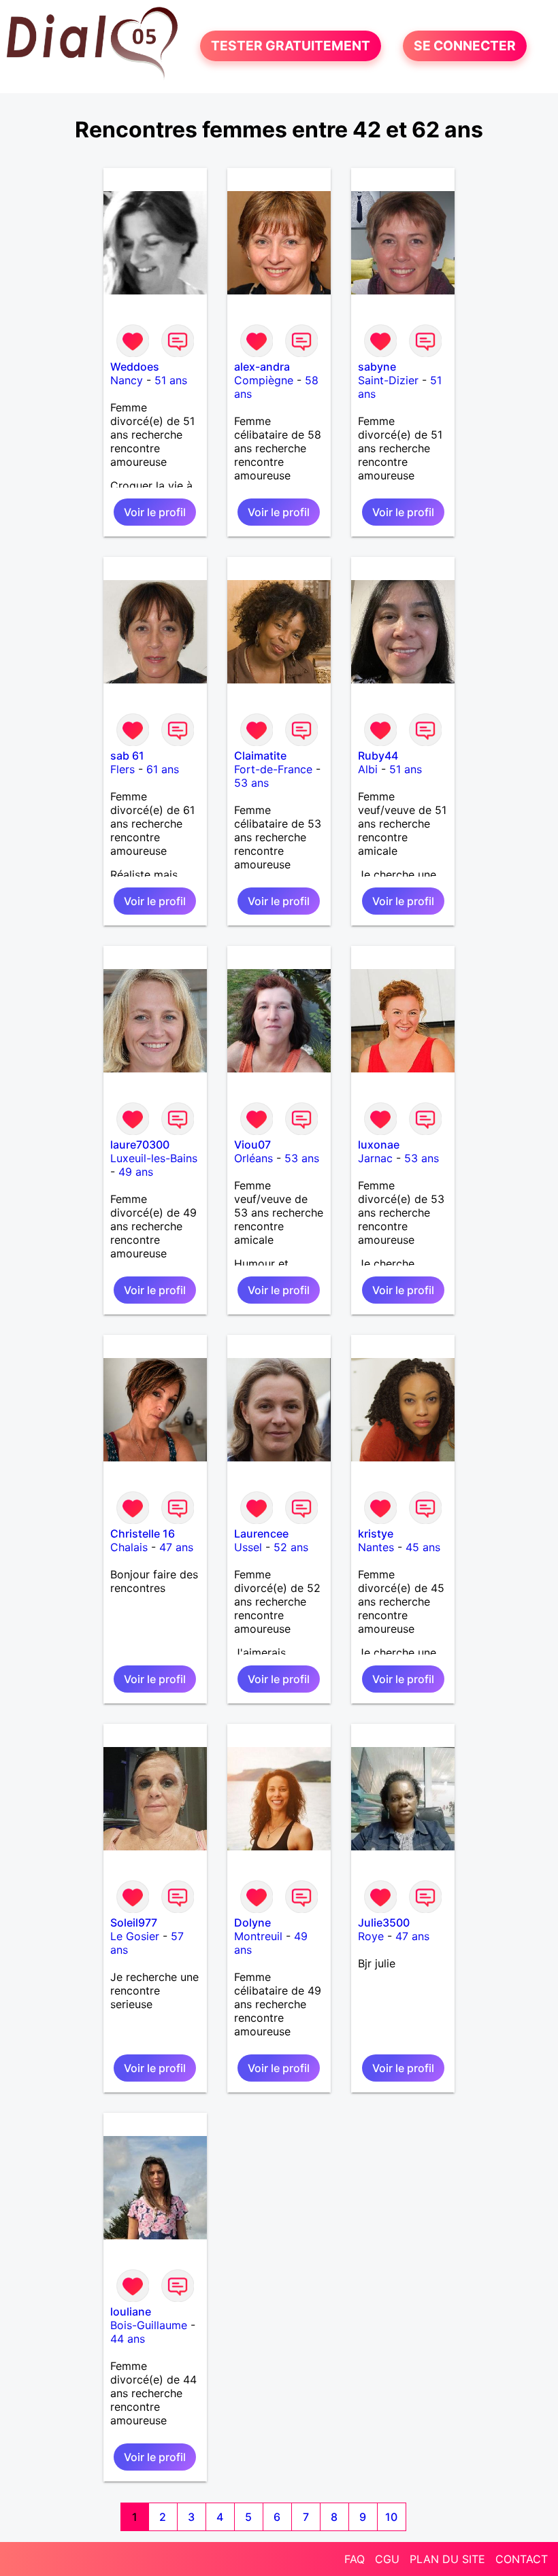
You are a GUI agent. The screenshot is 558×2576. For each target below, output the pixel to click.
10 (391, 2517)
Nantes (376, 1547)
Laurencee (261, 1533)
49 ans (136, 1172)
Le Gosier (135, 1936)
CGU (387, 2559)
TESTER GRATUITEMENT (291, 46)
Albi (368, 769)
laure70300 (140, 1145)
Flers (122, 769)
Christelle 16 (143, 1533)
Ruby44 (378, 756)
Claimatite (260, 756)
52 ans (291, 1547)
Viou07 (252, 1145)
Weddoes (135, 367)
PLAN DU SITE (447, 2559)
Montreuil (258, 1936)
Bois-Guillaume (149, 2325)
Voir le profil (155, 512)
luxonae (379, 1145)
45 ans (423, 1547)
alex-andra (262, 367)
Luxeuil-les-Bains (154, 1158)
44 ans (128, 2339)
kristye (376, 1533)
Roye (371, 1936)
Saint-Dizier (388, 380)
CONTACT (522, 2559)
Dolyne (252, 1922)
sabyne (377, 367)
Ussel (248, 1547)
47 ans (176, 1547)
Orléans (253, 1158)
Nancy (127, 380)
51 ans (171, 380)
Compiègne (264, 380)
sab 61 (127, 756)
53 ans (251, 783)
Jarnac (375, 1158)
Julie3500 (384, 1922)
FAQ (355, 2559)
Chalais (129, 1547)
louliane (131, 2311)
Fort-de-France (273, 769)
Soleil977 (134, 1922)
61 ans (163, 769)
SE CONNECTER (465, 46)
